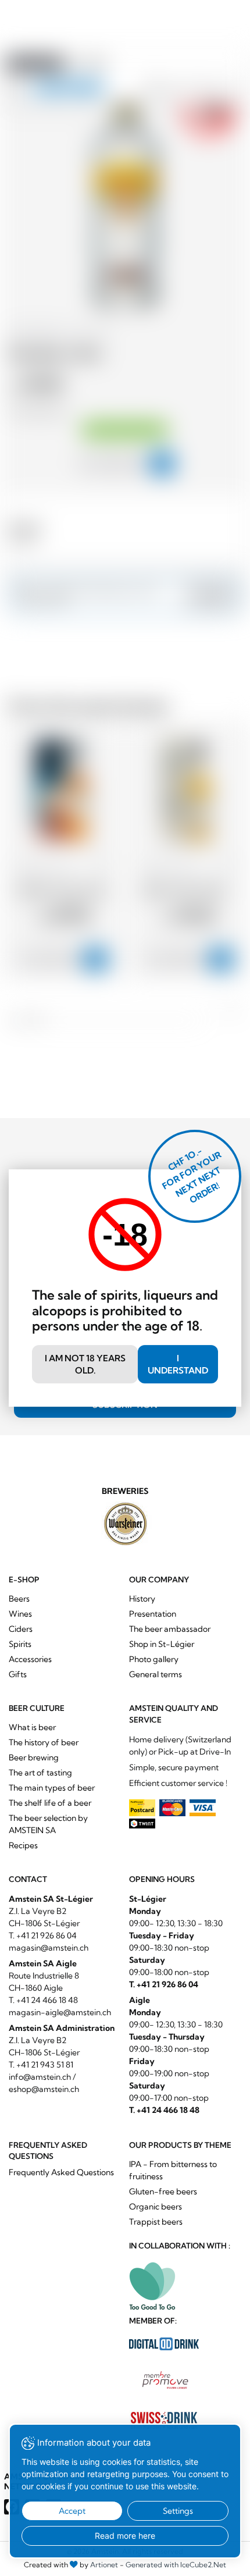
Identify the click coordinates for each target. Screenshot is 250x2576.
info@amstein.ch (40, 2077)
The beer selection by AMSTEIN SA (48, 1824)
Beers (19, 1599)
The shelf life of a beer (50, 1803)
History (142, 1599)
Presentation (153, 1614)
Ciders (21, 1629)
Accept (72, 2511)
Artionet (104, 2565)
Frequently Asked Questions (61, 2172)
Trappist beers (156, 2222)
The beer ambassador (170, 1629)
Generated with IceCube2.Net (176, 2565)
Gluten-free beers (163, 2191)
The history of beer (44, 1742)
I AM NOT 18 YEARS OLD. (85, 1364)
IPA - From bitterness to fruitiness (173, 2170)
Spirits (20, 1644)
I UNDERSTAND (178, 1364)
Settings (178, 2511)
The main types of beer (52, 1788)
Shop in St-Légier (162, 1644)
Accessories (30, 1659)
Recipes (23, 1845)
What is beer (32, 1727)
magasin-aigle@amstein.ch (60, 2012)
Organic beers (156, 2207)
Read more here (125, 2536)
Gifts (18, 1674)
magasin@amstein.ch (49, 1948)
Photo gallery (154, 1659)
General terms (156, 1674)
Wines (20, 1614)
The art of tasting (40, 1773)
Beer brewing (34, 1757)
